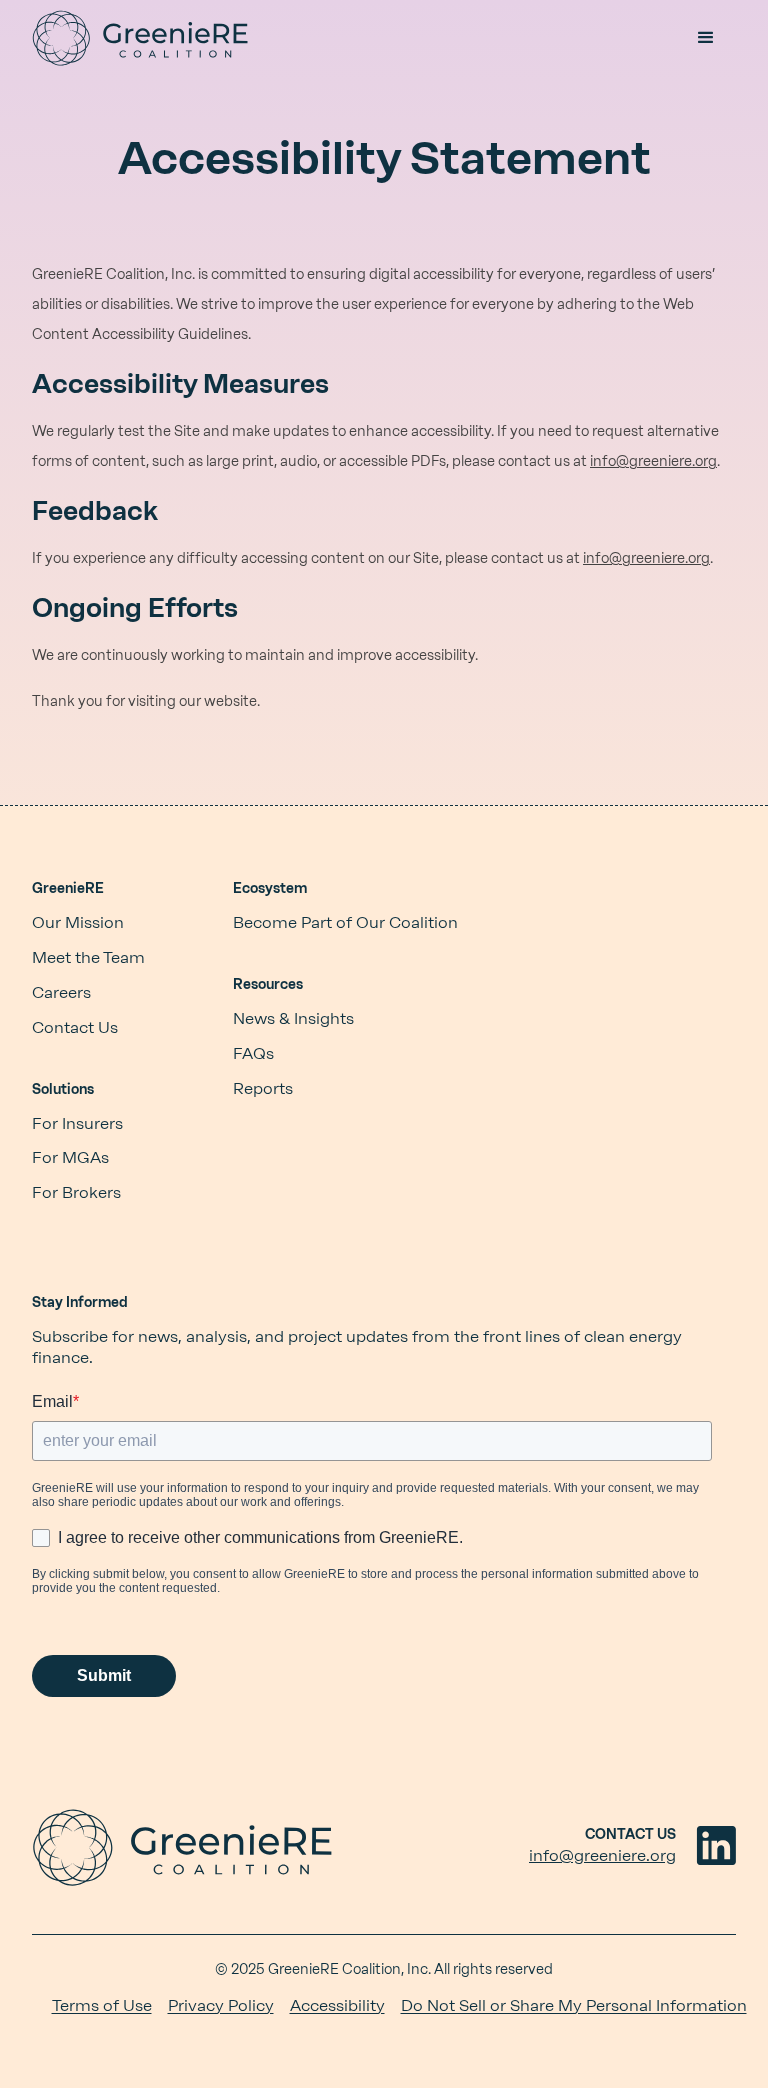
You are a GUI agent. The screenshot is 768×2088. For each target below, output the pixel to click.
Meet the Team (88, 957)
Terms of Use (102, 2005)
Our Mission (78, 922)
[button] (706, 38)
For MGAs (70, 1157)
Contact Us (75, 1027)
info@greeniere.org (653, 461)
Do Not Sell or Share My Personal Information (574, 2005)
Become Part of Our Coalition (345, 922)
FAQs (253, 1053)
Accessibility (337, 2005)
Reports (263, 1088)
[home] (140, 38)
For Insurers (77, 1123)
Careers (61, 992)
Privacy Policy (221, 2005)
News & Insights (293, 1018)
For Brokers (76, 1192)
